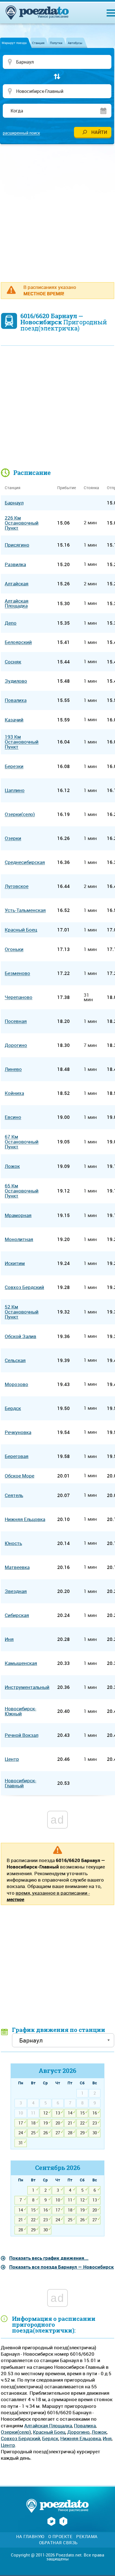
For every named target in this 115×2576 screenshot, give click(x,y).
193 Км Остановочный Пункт (22, 742)
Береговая (17, 1456)
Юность (13, 1543)
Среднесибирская (25, 862)
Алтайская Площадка (48, 2426)
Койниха (14, 1093)
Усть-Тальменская (25, 910)
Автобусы (75, 43)
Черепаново (19, 997)
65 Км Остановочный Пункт (22, 1191)
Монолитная (19, 1239)
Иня (107, 2438)
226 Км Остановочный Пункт (22, 523)
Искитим (15, 1263)
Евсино (13, 1117)
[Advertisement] (57, 210)
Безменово (17, 973)
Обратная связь (58, 2543)
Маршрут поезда (14, 43)
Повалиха (85, 2426)
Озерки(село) (16, 2432)
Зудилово (16, 681)
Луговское (17, 886)
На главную (30, 2537)
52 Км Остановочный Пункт (22, 1312)
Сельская (15, 1360)
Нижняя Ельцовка (81, 2438)
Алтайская (17, 584)
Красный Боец (49, 2432)
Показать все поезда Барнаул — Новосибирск (62, 2267)
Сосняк (13, 662)
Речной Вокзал (21, 1735)
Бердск (50, 2438)
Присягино (17, 545)
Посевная (16, 1021)
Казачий (14, 720)
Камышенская (21, 1663)
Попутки (56, 43)
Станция (38, 43)
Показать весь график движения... (49, 2258)
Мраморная (18, 1215)
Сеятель (14, 1495)
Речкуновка (18, 1432)
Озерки (13, 838)
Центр (8, 2445)
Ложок (99, 2432)
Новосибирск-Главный (21, 1783)
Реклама (87, 2537)
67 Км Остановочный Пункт (22, 1142)
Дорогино (78, 2432)
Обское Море (20, 1476)
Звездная (16, 1591)
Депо (11, 623)
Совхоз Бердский (21, 2438)
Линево (13, 1069)
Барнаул (14, 503)
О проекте (60, 2537)
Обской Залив (21, 1336)
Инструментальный (27, 1687)
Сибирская (17, 1615)
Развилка (15, 564)
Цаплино (15, 790)
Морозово (16, 1384)
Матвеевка (17, 1567)
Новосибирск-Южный (21, 1711)
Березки (14, 766)
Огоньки (14, 949)
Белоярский (18, 642)
